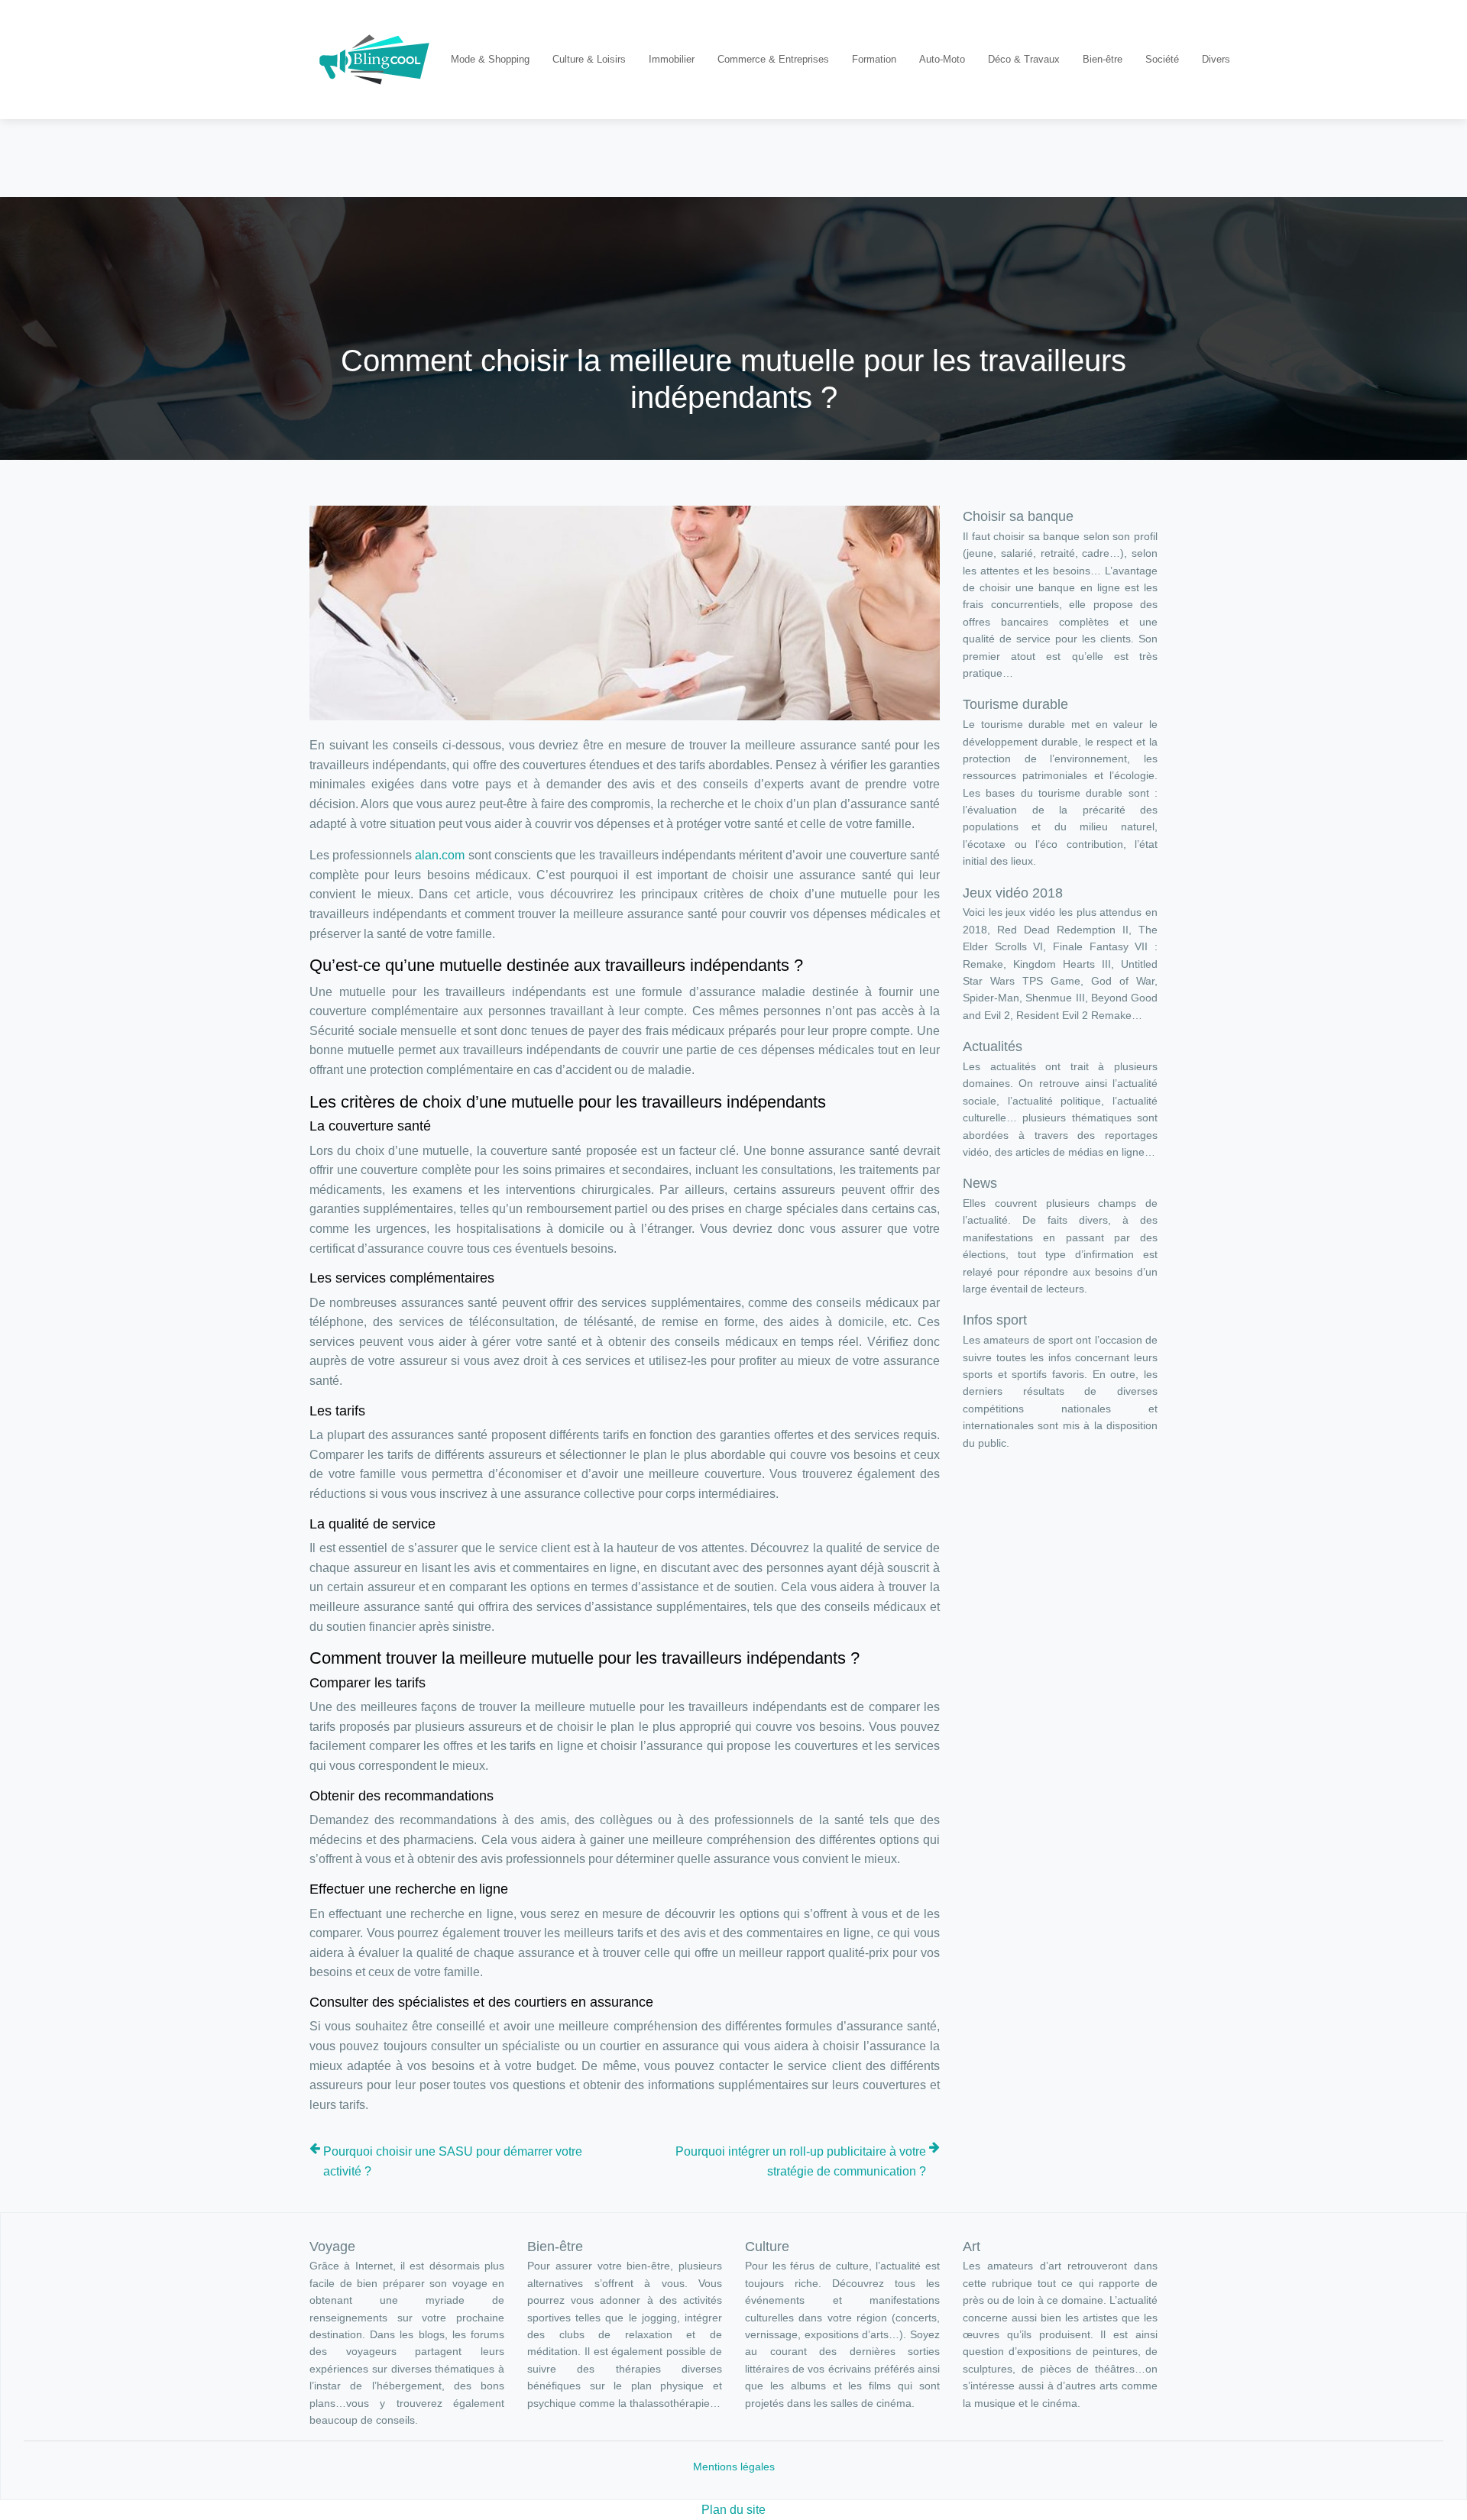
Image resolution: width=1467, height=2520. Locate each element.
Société (1162, 59)
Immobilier (672, 59)
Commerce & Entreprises (773, 59)
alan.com (440, 855)
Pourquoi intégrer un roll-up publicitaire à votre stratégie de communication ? (801, 2161)
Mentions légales (734, 2467)
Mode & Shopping (490, 59)
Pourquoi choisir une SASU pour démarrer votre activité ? (453, 2161)
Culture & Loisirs (589, 59)
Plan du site (733, 2510)
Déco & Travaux (1024, 59)
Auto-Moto (942, 59)
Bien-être (1103, 59)
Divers (1216, 59)
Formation (874, 59)
